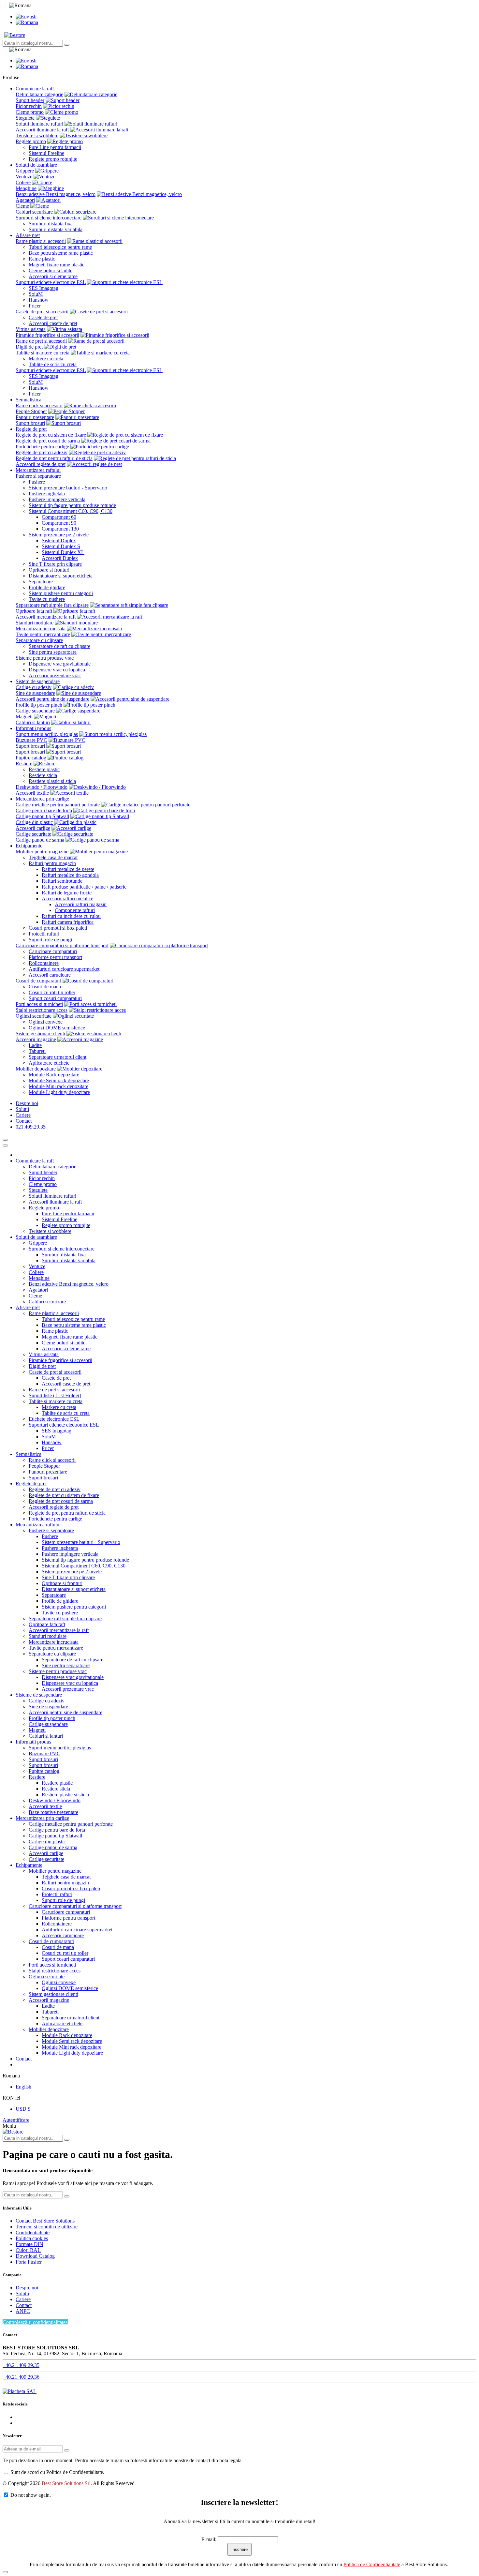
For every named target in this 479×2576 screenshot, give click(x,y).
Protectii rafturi (44, 934)
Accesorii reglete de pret (41, 464)
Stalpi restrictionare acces (42, 1010)
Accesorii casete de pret (53, 323)
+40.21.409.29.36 (21, 2377)
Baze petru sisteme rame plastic (61, 253)
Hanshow (39, 300)
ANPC (23, 2311)
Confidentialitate (33, 2232)
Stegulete (25, 118)
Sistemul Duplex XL (63, 552)
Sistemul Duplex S (61, 546)
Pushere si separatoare (38, 476)
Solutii (22, 2293)
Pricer (35, 306)
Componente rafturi (75, 910)
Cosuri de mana (45, 987)
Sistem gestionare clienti (40, 1033)
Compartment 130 (60, 529)
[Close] (5, 1146)
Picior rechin (29, 106)
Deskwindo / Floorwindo (42, 787)
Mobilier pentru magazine (42, 852)
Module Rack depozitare (54, 1075)
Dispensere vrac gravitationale (60, 664)
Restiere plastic (44, 769)
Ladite (35, 1045)
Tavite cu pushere (47, 599)
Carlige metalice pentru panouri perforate (58, 805)
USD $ (23, 2109)
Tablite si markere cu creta (43, 353)
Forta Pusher (29, 2262)
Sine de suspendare (35, 693)
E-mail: (209, 2539)
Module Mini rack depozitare (58, 1086)
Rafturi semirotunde (62, 881)
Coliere (23, 182)
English (23, 2087)
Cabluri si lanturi (33, 722)
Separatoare (41, 582)
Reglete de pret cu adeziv (42, 452)
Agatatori (25, 200)
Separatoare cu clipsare (39, 640)
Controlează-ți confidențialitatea (35, 2322)
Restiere (24, 764)
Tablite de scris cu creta (53, 364)
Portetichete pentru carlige (42, 447)
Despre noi (27, 2288)
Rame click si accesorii (39, 405)
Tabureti (37, 1051)
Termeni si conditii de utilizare (47, 2227)
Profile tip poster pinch (39, 705)
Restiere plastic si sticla (52, 781)
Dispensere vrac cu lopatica (57, 670)
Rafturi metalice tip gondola (70, 875)
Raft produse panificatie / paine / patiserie (84, 887)
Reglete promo (31, 141)
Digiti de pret (29, 347)
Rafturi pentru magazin (52, 863)
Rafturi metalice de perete (68, 869)
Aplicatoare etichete (49, 1063)
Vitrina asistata (31, 329)
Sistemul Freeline (46, 153)
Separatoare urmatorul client (58, 1057)
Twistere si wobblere (37, 135)
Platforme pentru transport (55, 957)
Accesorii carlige (33, 828)
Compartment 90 (59, 523)
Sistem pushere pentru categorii (61, 593)
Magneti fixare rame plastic (57, 265)
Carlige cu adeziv (34, 687)
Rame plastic (42, 259)
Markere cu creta (46, 359)
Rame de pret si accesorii (41, 341)
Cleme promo (30, 112)
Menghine (26, 188)
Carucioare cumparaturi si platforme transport (62, 945)
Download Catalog (35, 2256)
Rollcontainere (44, 963)
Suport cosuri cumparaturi (55, 998)
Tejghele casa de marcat (53, 857)
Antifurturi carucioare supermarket (64, 969)
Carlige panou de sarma (40, 840)
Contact (24, 2305)
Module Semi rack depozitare (59, 1080)
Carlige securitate (33, 834)
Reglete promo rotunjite (53, 159)
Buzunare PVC (31, 740)
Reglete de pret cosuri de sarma (48, 441)
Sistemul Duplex (59, 540)
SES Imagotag (44, 288)
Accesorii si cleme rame (53, 276)
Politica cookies (32, 2238)
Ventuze (24, 177)
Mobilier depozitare (36, 1069)
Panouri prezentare (35, 417)
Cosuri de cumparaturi (38, 981)
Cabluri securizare (34, 212)
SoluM (36, 294)
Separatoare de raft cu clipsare (59, 646)
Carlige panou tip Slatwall (42, 816)
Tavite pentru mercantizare (43, 634)
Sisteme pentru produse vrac (45, 658)
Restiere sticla (43, 775)
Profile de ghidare (47, 587)
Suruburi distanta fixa (51, 224)
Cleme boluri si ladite (51, 270)
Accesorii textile (32, 793)
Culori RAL (28, 2250)
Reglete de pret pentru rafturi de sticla (54, 458)
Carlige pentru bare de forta (44, 810)
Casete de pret (43, 317)
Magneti (24, 717)
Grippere (25, 171)
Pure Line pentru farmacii (55, 147)
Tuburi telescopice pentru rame (60, 247)
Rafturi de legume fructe (67, 893)
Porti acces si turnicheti (39, 1004)
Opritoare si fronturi (49, 570)
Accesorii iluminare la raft (42, 130)
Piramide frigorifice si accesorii (47, 335)
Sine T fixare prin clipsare (55, 564)
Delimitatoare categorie (39, 94)
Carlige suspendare (35, 711)
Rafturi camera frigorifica (68, 922)
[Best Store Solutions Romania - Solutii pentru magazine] (15, 35)
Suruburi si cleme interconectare (49, 218)
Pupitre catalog (31, 758)
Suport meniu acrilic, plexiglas (47, 734)
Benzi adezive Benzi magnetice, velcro (56, 194)
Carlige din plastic (34, 822)
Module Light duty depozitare (59, 1092)
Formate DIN (29, 2244)
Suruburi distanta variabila (56, 229)
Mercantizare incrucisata (41, 629)
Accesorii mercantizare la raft (46, 617)
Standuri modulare (35, 623)
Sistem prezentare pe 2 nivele (59, 535)
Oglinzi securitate (34, 1016)
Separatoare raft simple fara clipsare (52, 605)
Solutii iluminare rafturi (39, 124)
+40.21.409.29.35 (21, 2365)
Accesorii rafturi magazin (81, 904)
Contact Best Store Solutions (45, 2221)
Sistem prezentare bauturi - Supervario (68, 488)
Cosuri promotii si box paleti (58, 928)
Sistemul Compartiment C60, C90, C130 (71, 511)
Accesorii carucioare (50, 975)
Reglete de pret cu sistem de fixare (51, 435)
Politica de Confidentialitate (372, 2564)
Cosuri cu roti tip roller (52, 992)
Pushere (37, 482)
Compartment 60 (59, 517)
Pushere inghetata (47, 494)
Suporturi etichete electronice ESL (51, 282)
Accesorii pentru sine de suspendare (52, 699)
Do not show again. (31, 2495)
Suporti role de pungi (50, 940)
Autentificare (16, 2120)
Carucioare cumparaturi (53, 951)
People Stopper (31, 411)
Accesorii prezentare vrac (55, 675)
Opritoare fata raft (34, 611)
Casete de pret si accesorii (42, 312)
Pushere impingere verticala (57, 499)
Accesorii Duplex (60, 558)
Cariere (23, 2299)
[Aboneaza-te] (67, 2450)
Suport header (30, 100)
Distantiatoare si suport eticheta (61, 576)
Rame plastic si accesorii (41, 241)
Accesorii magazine (36, 1039)
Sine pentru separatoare (53, 652)
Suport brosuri (30, 423)
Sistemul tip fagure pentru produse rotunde (72, 505)
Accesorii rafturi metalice (67, 899)
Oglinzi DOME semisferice (57, 1028)
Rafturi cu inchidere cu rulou (71, 916)
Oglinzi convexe (46, 1022)
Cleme (22, 206)
